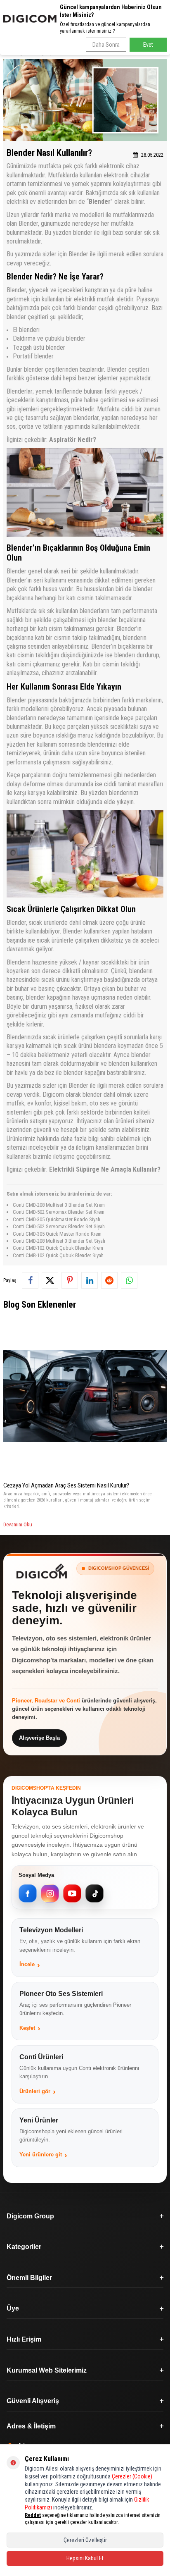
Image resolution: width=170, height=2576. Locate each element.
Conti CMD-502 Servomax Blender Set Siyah (59, 1226)
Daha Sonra (106, 45)
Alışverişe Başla (39, 1738)
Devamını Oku (18, 1524)
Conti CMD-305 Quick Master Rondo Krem (57, 1234)
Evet (148, 45)
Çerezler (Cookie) (132, 2476)
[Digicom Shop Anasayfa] (42, 1571)
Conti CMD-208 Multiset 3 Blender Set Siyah (59, 1241)
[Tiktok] (94, 1893)
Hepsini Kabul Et (85, 2558)
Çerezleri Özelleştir (85, 2540)
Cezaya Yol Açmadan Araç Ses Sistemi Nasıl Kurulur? (66, 1485)
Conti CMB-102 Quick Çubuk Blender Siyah (58, 1255)
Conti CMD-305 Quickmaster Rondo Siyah (57, 1219)
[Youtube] (72, 1893)
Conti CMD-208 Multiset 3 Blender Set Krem (59, 1205)
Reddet (33, 2515)
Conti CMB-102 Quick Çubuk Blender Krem (58, 1248)
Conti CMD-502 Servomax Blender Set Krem (59, 1212)
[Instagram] (50, 1893)
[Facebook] (28, 1893)
